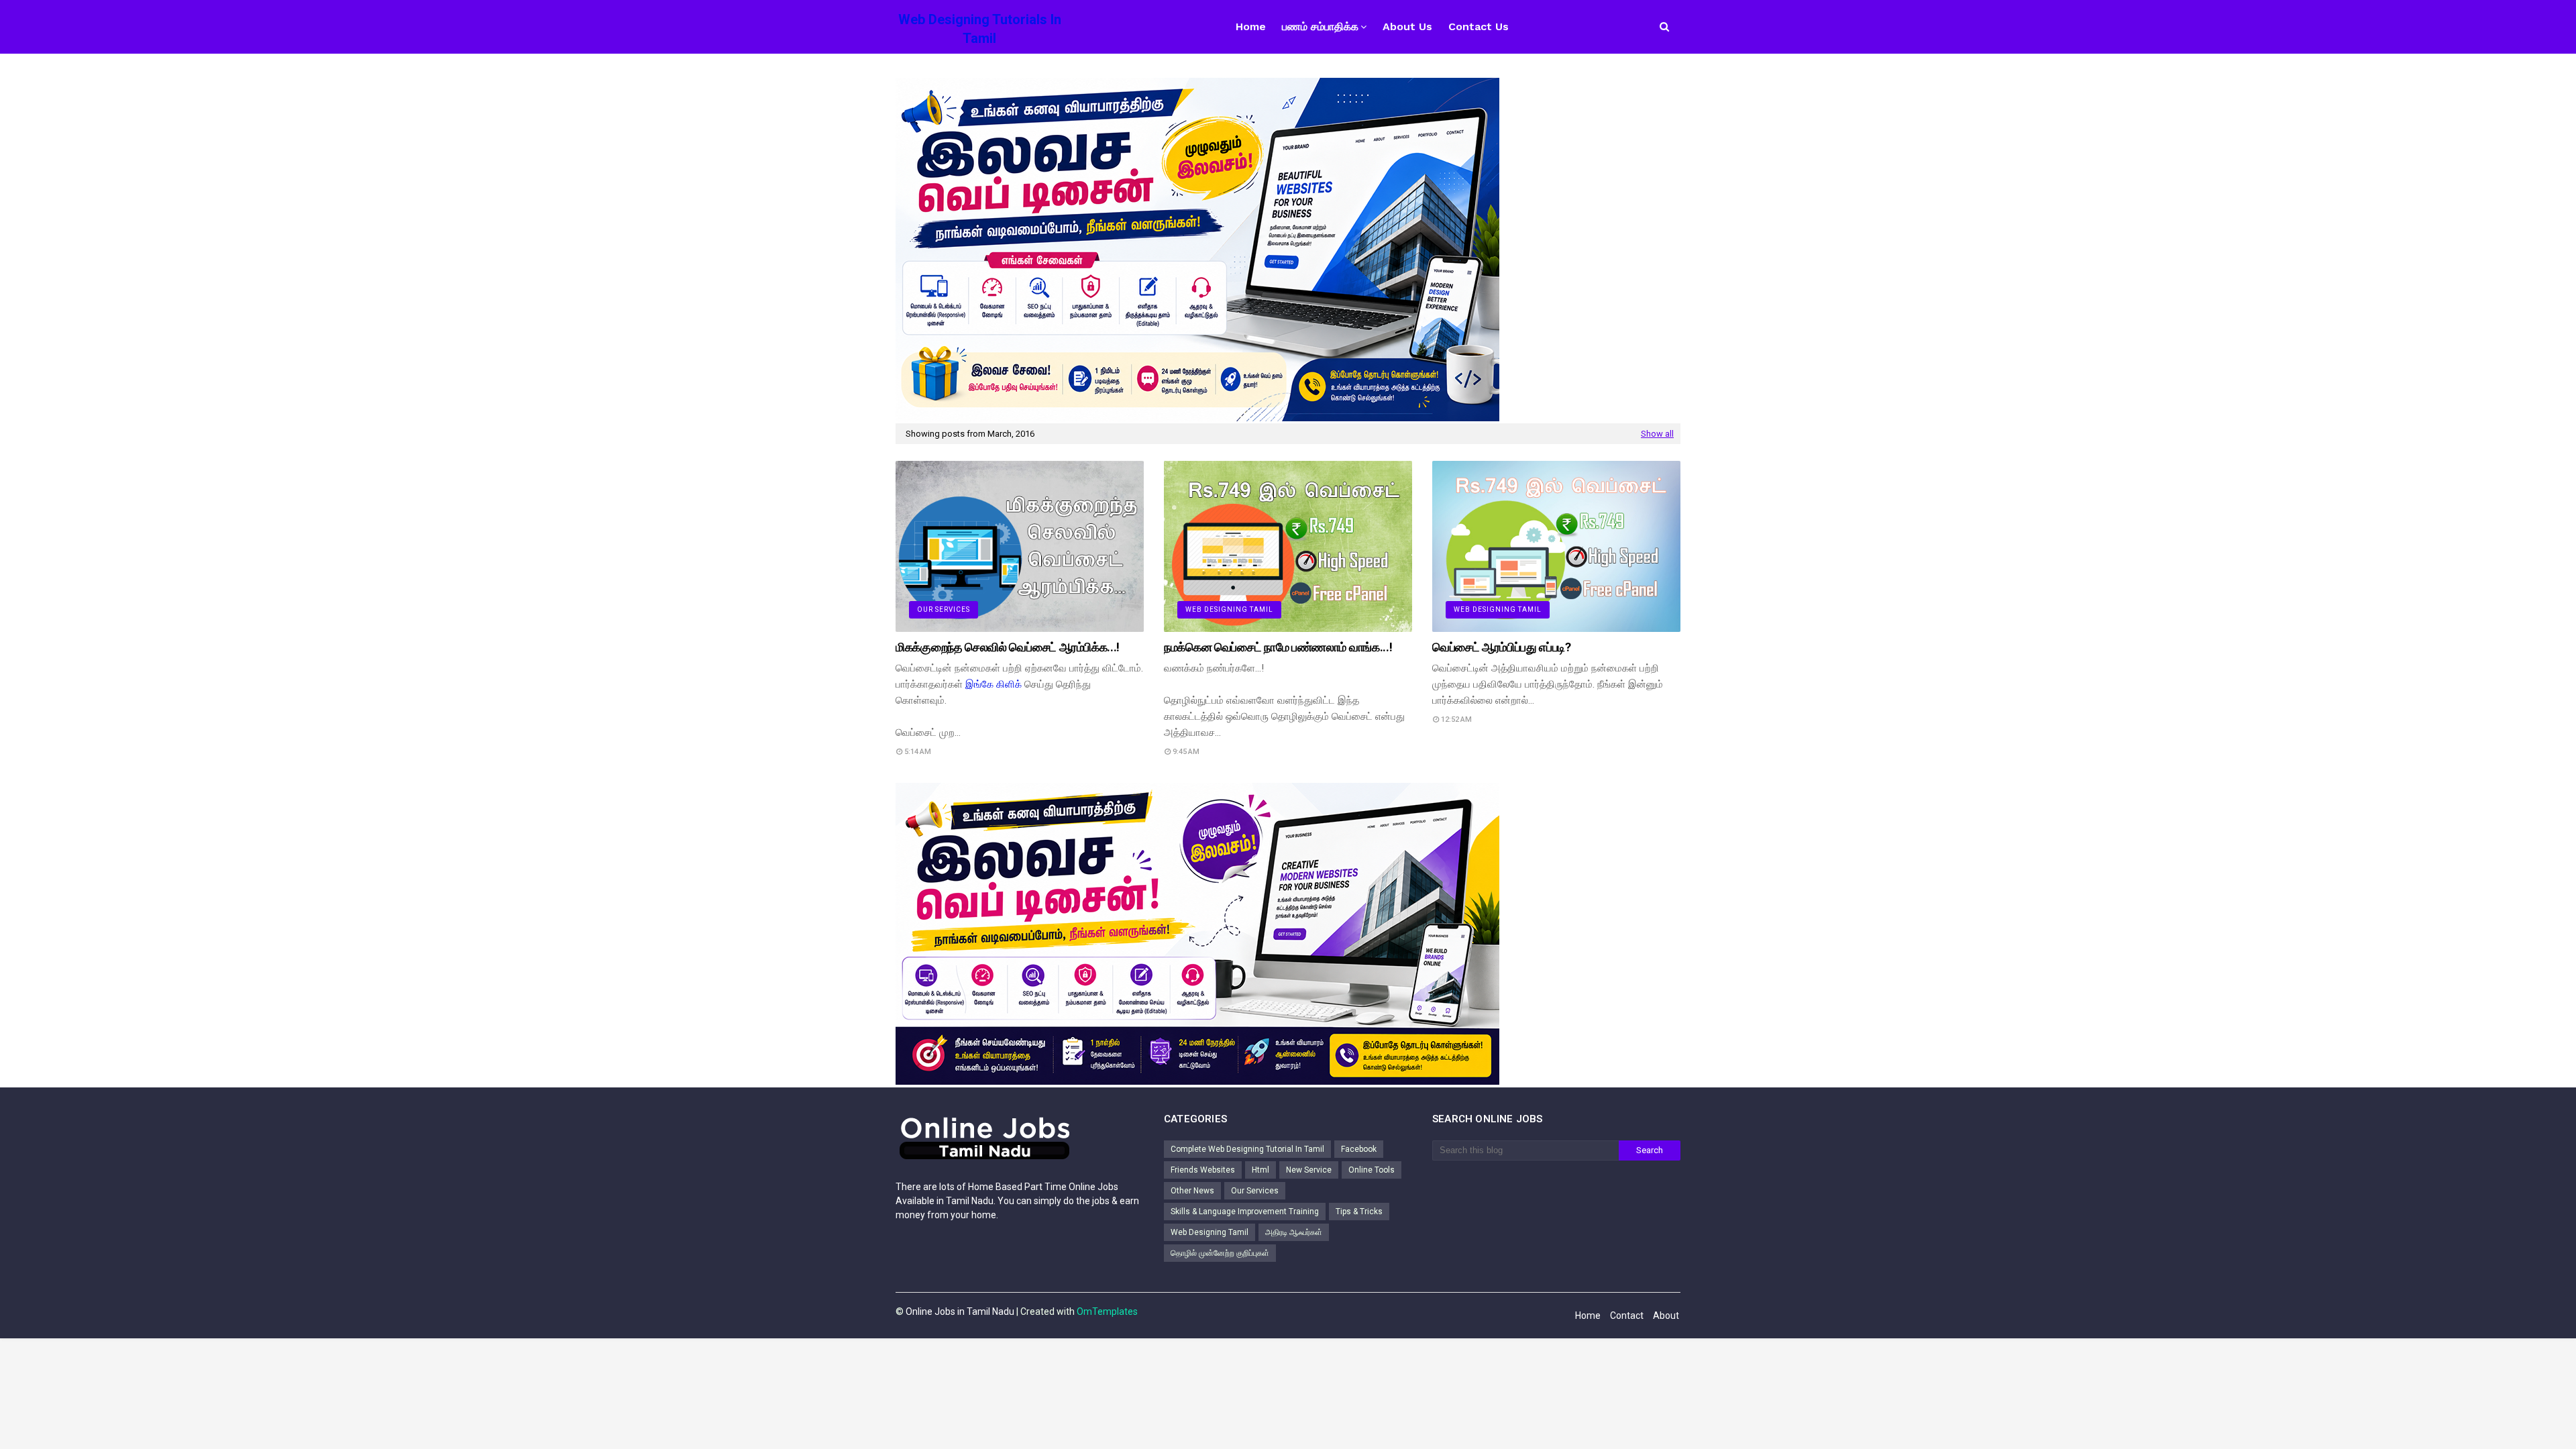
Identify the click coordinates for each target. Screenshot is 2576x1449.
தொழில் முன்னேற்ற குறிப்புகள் (1220, 1253)
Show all (1657, 434)
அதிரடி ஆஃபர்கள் (1294, 1232)
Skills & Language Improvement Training (1245, 1212)
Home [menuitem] (1251, 26)
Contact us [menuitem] (1479, 26)
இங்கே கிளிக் (994, 684)
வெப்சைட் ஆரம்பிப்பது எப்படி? (1502, 647)
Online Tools (1372, 1170)
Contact (1627, 1316)
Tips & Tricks (1359, 1212)
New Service (1309, 1170)
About (1666, 1316)
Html (1260, 1170)
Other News (1192, 1191)
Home (1588, 1316)
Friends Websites (1203, 1170)
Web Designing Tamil (1210, 1232)
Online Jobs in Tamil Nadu (960, 1311)
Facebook (1359, 1149)
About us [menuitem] (1407, 26)
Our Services (1255, 1191)
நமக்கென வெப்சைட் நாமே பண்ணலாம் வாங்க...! (1278, 647)
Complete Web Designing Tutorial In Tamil (1247, 1149)
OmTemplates (1107, 1311)
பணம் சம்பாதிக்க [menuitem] (1320, 26)
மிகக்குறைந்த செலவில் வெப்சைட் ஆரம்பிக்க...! (1008, 647)
